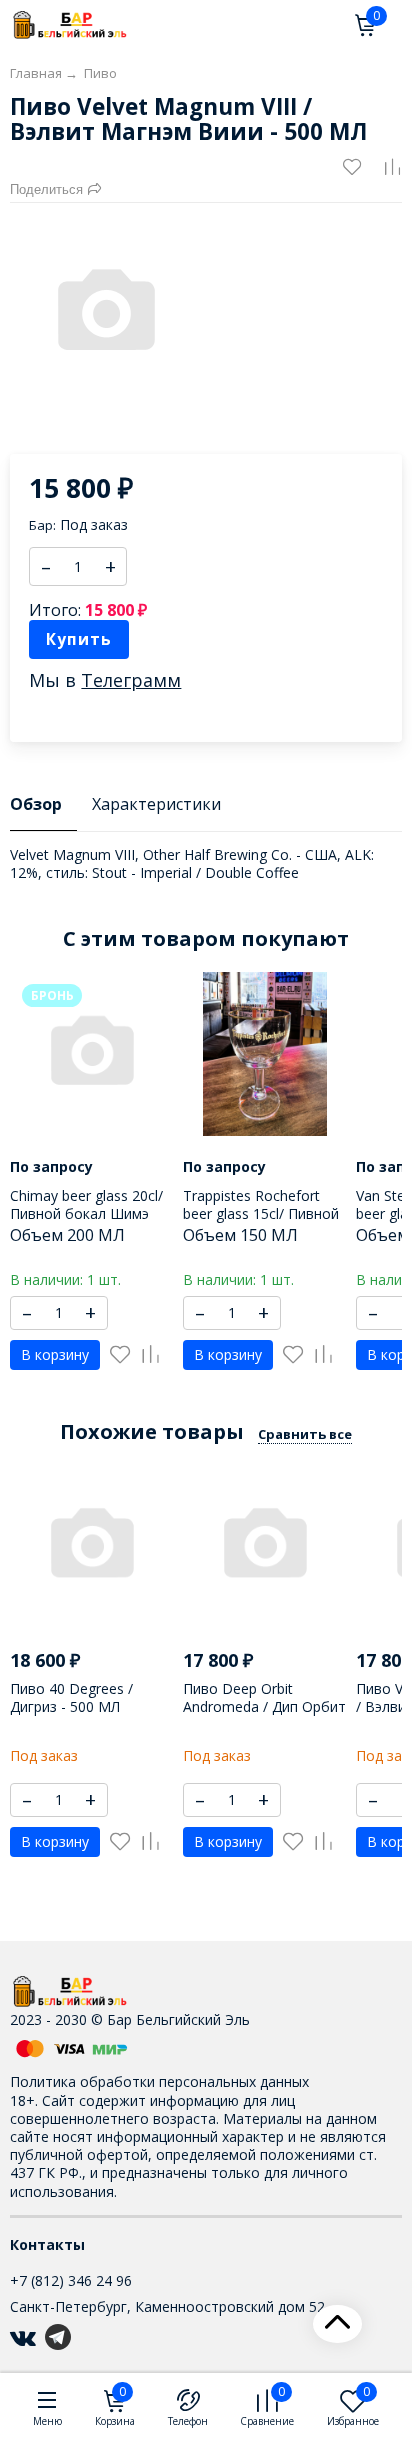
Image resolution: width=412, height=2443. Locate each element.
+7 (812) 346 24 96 (71, 2280)
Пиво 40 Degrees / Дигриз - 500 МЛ (71, 1697)
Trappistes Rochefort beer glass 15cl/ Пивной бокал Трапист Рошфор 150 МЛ (264, 1223)
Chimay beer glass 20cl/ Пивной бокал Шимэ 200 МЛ (86, 1213)
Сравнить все (305, 1434)
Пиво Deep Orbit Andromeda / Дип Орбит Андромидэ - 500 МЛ (264, 1706)
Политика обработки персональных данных (159, 2081)
